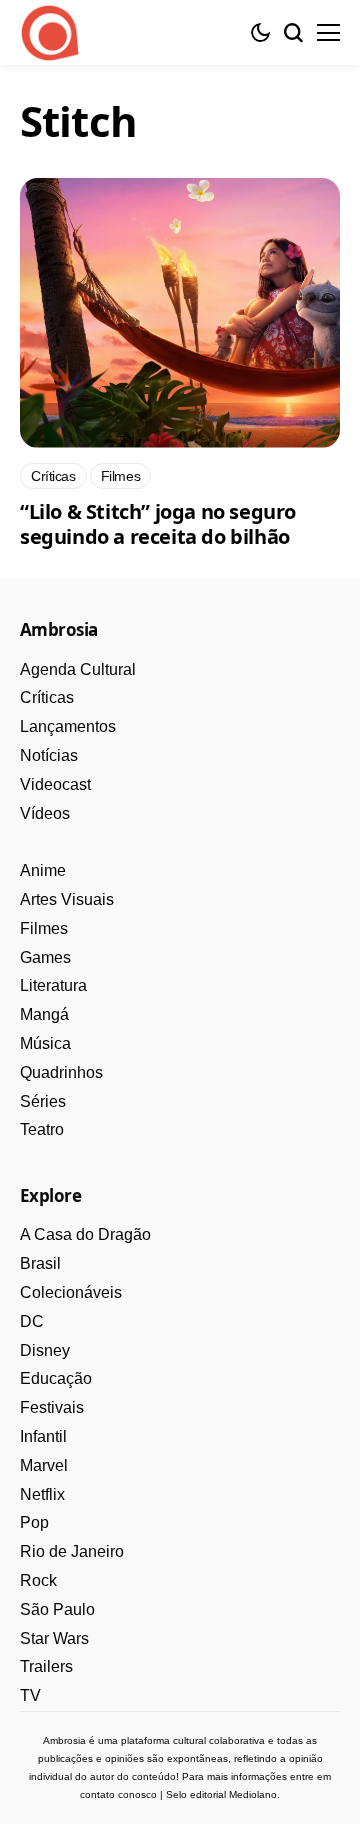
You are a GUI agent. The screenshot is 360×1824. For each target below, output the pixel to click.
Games (45, 957)
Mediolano (253, 1794)
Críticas (47, 697)
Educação (56, 1378)
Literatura (53, 985)
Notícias (49, 755)
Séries (43, 1101)
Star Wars (54, 1638)
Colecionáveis (71, 1292)
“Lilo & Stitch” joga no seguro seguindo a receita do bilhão (158, 524)
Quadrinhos (61, 1072)
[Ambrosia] (50, 33)
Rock (38, 1580)
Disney (45, 1350)
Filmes (44, 928)
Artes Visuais (67, 899)
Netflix (42, 1494)
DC (32, 1321)
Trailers (46, 1666)
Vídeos (45, 813)
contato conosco (118, 1794)
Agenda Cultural (78, 669)
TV (30, 1695)
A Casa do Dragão (85, 1234)
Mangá (44, 1014)
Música (45, 1043)
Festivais (52, 1407)
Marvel (44, 1465)
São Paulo (57, 1609)
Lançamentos (68, 726)
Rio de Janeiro (72, 1551)
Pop (34, 1522)
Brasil (40, 1263)
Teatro (42, 1129)
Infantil (43, 1436)
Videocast (55, 784)
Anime (43, 870)
